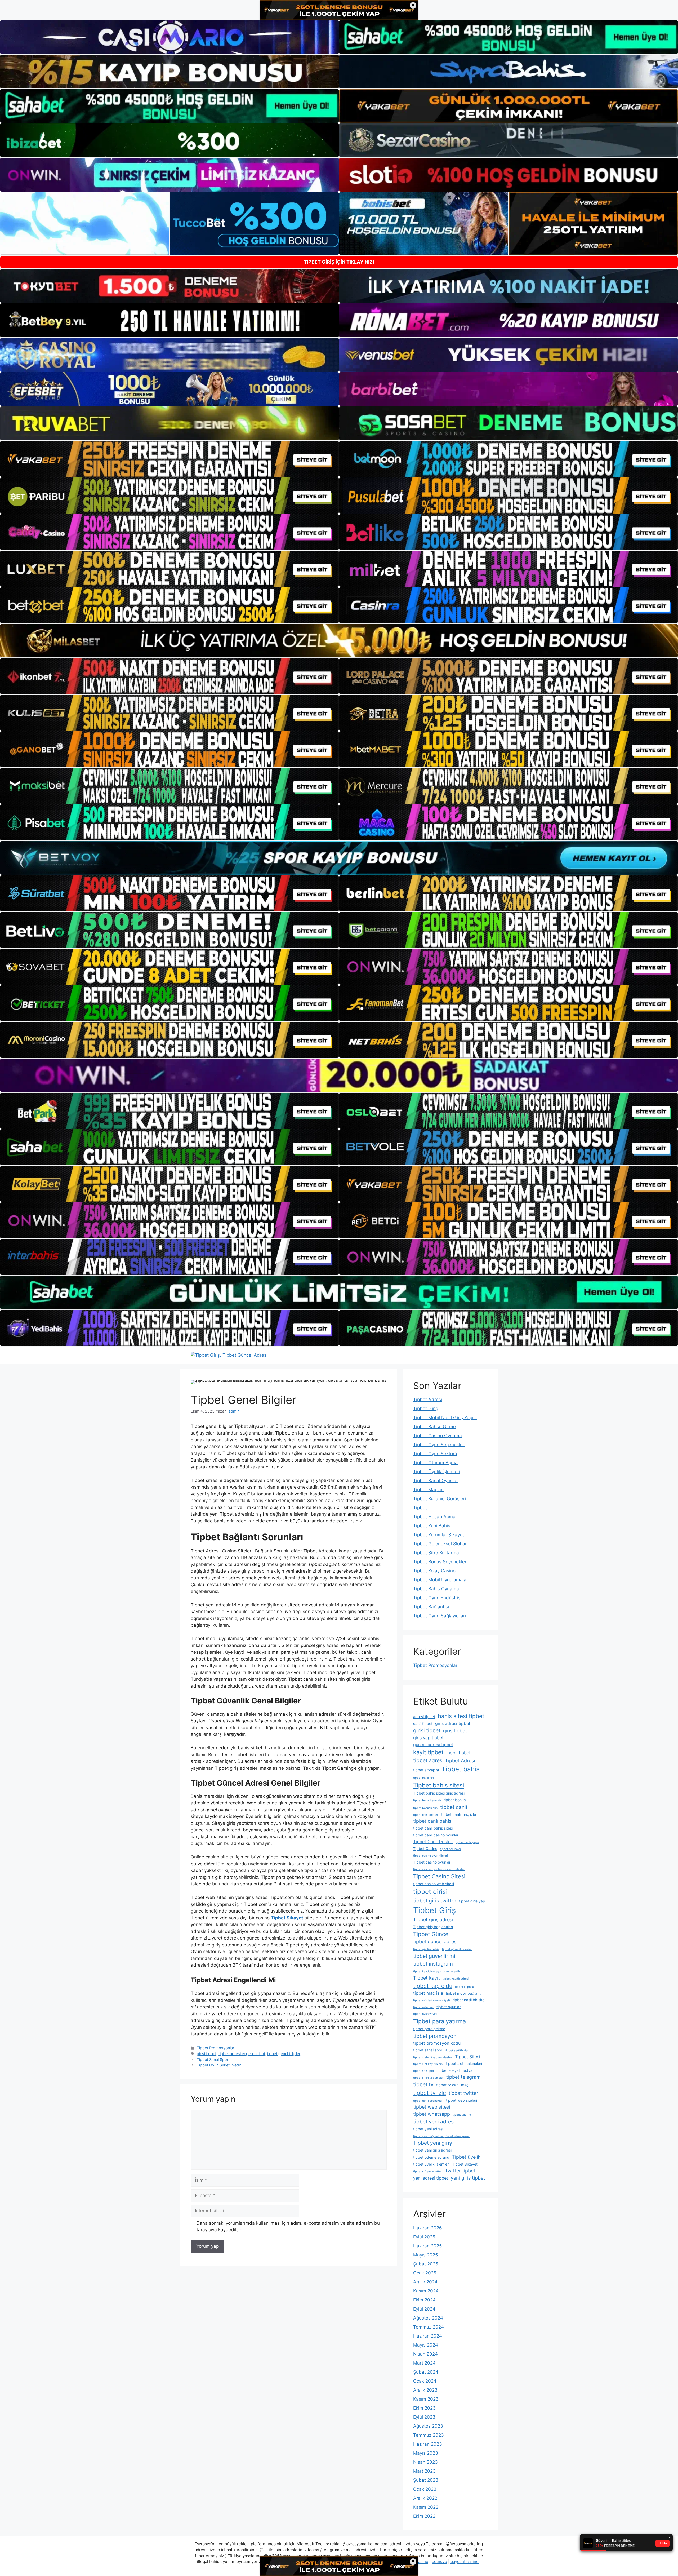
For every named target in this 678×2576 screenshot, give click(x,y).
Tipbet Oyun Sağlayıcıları (440, 1616)
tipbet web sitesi (432, 2107)
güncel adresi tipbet (433, 1745)
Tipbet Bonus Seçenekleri (440, 1562)
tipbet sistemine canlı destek (433, 2057)
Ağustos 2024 (428, 2318)
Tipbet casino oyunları (432, 1862)
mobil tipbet (458, 1753)
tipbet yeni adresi (428, 2129)
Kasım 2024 (426, 2291)
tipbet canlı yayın (467, 1842)
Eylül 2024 (424, 2309)
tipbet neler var (423, 2007)
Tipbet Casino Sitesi (439, 1876)
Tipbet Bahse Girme (434, 1427)
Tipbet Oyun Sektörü (435, 1454)
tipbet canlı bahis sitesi (433, 1828)
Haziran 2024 (428, 2336)
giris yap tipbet (428, 1738)
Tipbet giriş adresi (433, 1920)
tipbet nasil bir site (469, 2000)
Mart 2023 (424, 2471)
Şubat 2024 (426, 2372)
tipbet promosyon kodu (437, 2043)
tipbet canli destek (426, 1815)
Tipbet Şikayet (465, 2164)
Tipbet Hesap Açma (434, 1517)
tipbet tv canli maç (452, 2085)
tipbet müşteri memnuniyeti (432, 2000)
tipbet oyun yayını (425, 2014)
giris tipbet (455, 1731)
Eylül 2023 (424, 2417)
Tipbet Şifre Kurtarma (436, 1553)
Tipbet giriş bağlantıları (433, 1927)
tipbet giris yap (472, 1901)
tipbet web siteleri (461, 2100)
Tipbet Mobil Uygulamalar (441, 1580)
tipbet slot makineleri (464, 2063)
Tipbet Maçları (428, 1490)
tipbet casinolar (450, 1849)
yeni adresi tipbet (431, 2178)
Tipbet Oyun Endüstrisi (437, 1598)
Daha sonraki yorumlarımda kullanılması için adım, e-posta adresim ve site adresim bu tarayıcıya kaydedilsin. (288, 2227)
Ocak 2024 (425, 2381)
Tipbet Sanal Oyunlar (436, 1481)
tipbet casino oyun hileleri (431, 1856)
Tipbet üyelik (466, 2157)
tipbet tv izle (430, 2093)
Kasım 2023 (426, 2399)
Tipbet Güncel (431, 1934)
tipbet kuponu (464, 1987)
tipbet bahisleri (423, 1778)
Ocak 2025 (425, 2273)
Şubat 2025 (426, 2264)
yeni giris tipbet (468, 2178)
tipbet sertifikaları (457, 2050)
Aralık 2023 (425, 2390)
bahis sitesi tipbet (461, 1716)
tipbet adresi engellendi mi (242, 2054)
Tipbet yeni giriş (432, 2143)
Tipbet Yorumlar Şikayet (439, 1535)
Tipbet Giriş (426, 1409)
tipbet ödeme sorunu (431, 2157)
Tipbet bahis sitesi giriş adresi (439, 1793)
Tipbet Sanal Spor (213, 2059)
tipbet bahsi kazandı (427, 1800)
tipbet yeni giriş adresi (432, 2150)
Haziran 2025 (427, 2246)
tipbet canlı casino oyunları (436, 1835)
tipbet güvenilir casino (457, 1949)
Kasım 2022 (426, 2507)
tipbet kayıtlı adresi (456, 1979)
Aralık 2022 (425, 2498)
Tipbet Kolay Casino (434, 1571)
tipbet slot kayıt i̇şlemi (428, 2064)
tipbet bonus (455, 1800)
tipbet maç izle (428, 1993)
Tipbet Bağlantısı (431, 1607)
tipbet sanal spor (428, 2050)
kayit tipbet (428, 1752)
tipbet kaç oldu (433, 1986)
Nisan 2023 (425, 2462)
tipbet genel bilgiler (284, 2054)
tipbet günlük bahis (426, 1949)
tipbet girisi (430, 1892)
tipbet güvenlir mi (434, 1956)
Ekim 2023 (424, 2408)
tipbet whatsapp (432, 2114)
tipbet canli (454, 1807)
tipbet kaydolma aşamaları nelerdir (437, 1971)
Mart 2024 (424, 2363)
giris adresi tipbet (453, 1723)
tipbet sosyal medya (455, 2070)
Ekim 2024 (424, 2300)
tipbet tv (423, 2084)
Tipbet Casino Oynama (438, 1436)
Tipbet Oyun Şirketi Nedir (219, 2065)
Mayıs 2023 (426, 2453)
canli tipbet (423, 1723)
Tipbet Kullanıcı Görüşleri (440, 1499)
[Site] (169, 459)
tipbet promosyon (435, 2036)
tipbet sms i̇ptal (424, 2071)
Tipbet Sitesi (468, 2057)
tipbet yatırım (462, 2115)
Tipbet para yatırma (440, 2021)
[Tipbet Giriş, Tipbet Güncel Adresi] (229, 1355)
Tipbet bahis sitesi (439, 1785)
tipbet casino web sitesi (434, 1884)
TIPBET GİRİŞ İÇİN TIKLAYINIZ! (339, 262)
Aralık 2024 (425, 2282)
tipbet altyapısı (426, 1770)
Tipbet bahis (461, 1769)
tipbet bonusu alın (425, 1808)
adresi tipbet (424, 1717)
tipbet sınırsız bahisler (428, 2078)
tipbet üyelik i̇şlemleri (431, 2164)
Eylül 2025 (424, 2237)
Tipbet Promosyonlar (215, 2048)
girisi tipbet (207, 2054)
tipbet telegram (463, 2077)
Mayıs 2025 (425, 2255)
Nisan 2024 (425, 2354)
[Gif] (339, 641)
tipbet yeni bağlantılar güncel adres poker (441, 2136)
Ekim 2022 (424, 2516)
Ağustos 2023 (428, 2426)
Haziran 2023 (428, 2444)
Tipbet (420, 1508)
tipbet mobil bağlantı (464, 1993)
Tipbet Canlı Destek (433, 1842)
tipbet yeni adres (433, 2122)
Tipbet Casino (425, 1849)
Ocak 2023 (425, 2489)
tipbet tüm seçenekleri (428, 2101)
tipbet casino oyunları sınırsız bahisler (439, 1869)
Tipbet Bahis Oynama (436, 1589)
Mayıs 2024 (426, 2345)
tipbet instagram (433, 1964)
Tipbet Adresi (428, 1400)
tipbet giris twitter (435, 1901)
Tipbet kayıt (427, 1978)
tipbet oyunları (449, 2007)
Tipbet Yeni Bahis (432, 1526)
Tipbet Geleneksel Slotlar (440, 1544)
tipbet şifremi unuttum (428, 2172)
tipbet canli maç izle (459, 1814)
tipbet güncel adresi (435, 1942)
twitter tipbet (461, 2171)
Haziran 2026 (428, 2228)
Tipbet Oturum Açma (435, 1463)
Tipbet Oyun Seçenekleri (439, 1445)
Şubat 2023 (426, 2480)
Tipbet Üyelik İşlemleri (437, 1472)
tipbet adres (428, 1760)
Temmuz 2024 (429, 2327)
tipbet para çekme (429, 2029)
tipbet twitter (463, 2093)
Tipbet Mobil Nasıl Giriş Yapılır (445, 1418)
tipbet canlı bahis (432, 1821)
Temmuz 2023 (429, 2435)
